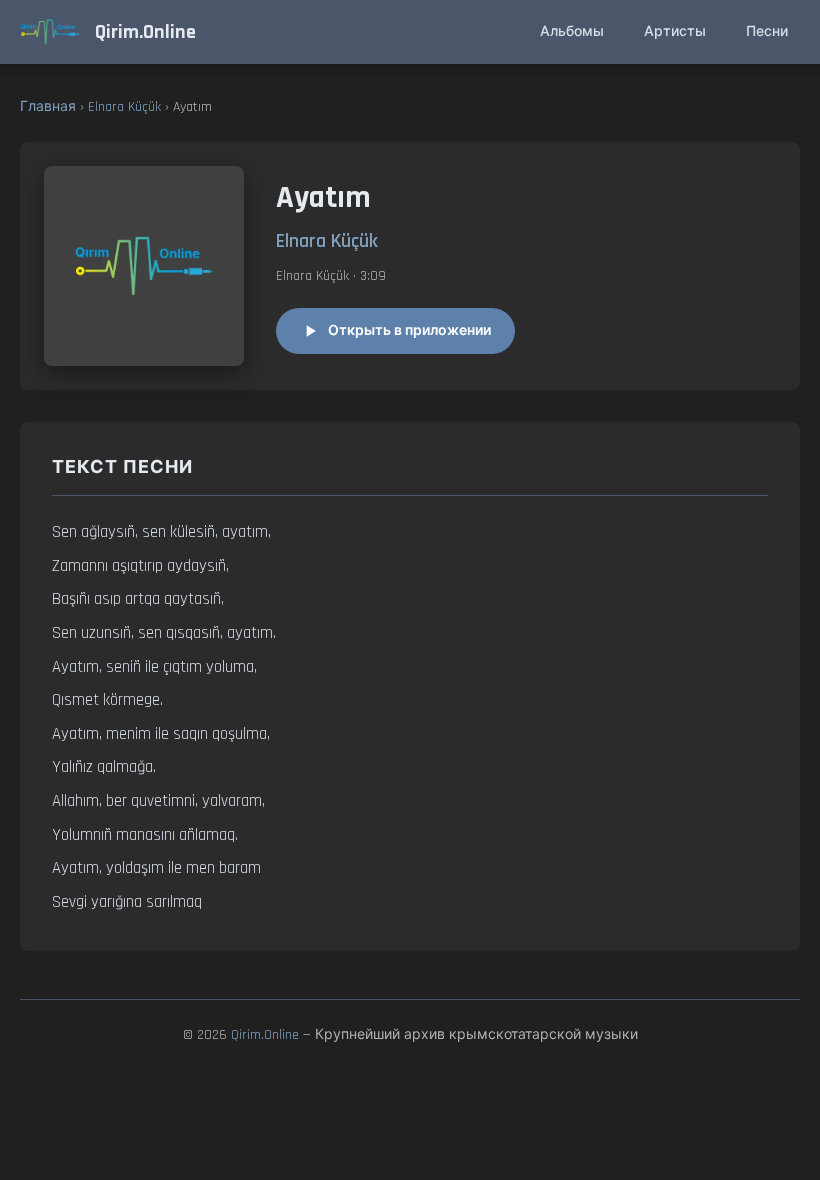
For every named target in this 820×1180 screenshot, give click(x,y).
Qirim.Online (265, 1035)
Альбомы (572, 32)
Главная (48, 107)
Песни (767, 32)
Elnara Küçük (124, 107)
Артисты (675, 32)
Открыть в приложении (409, 331)
